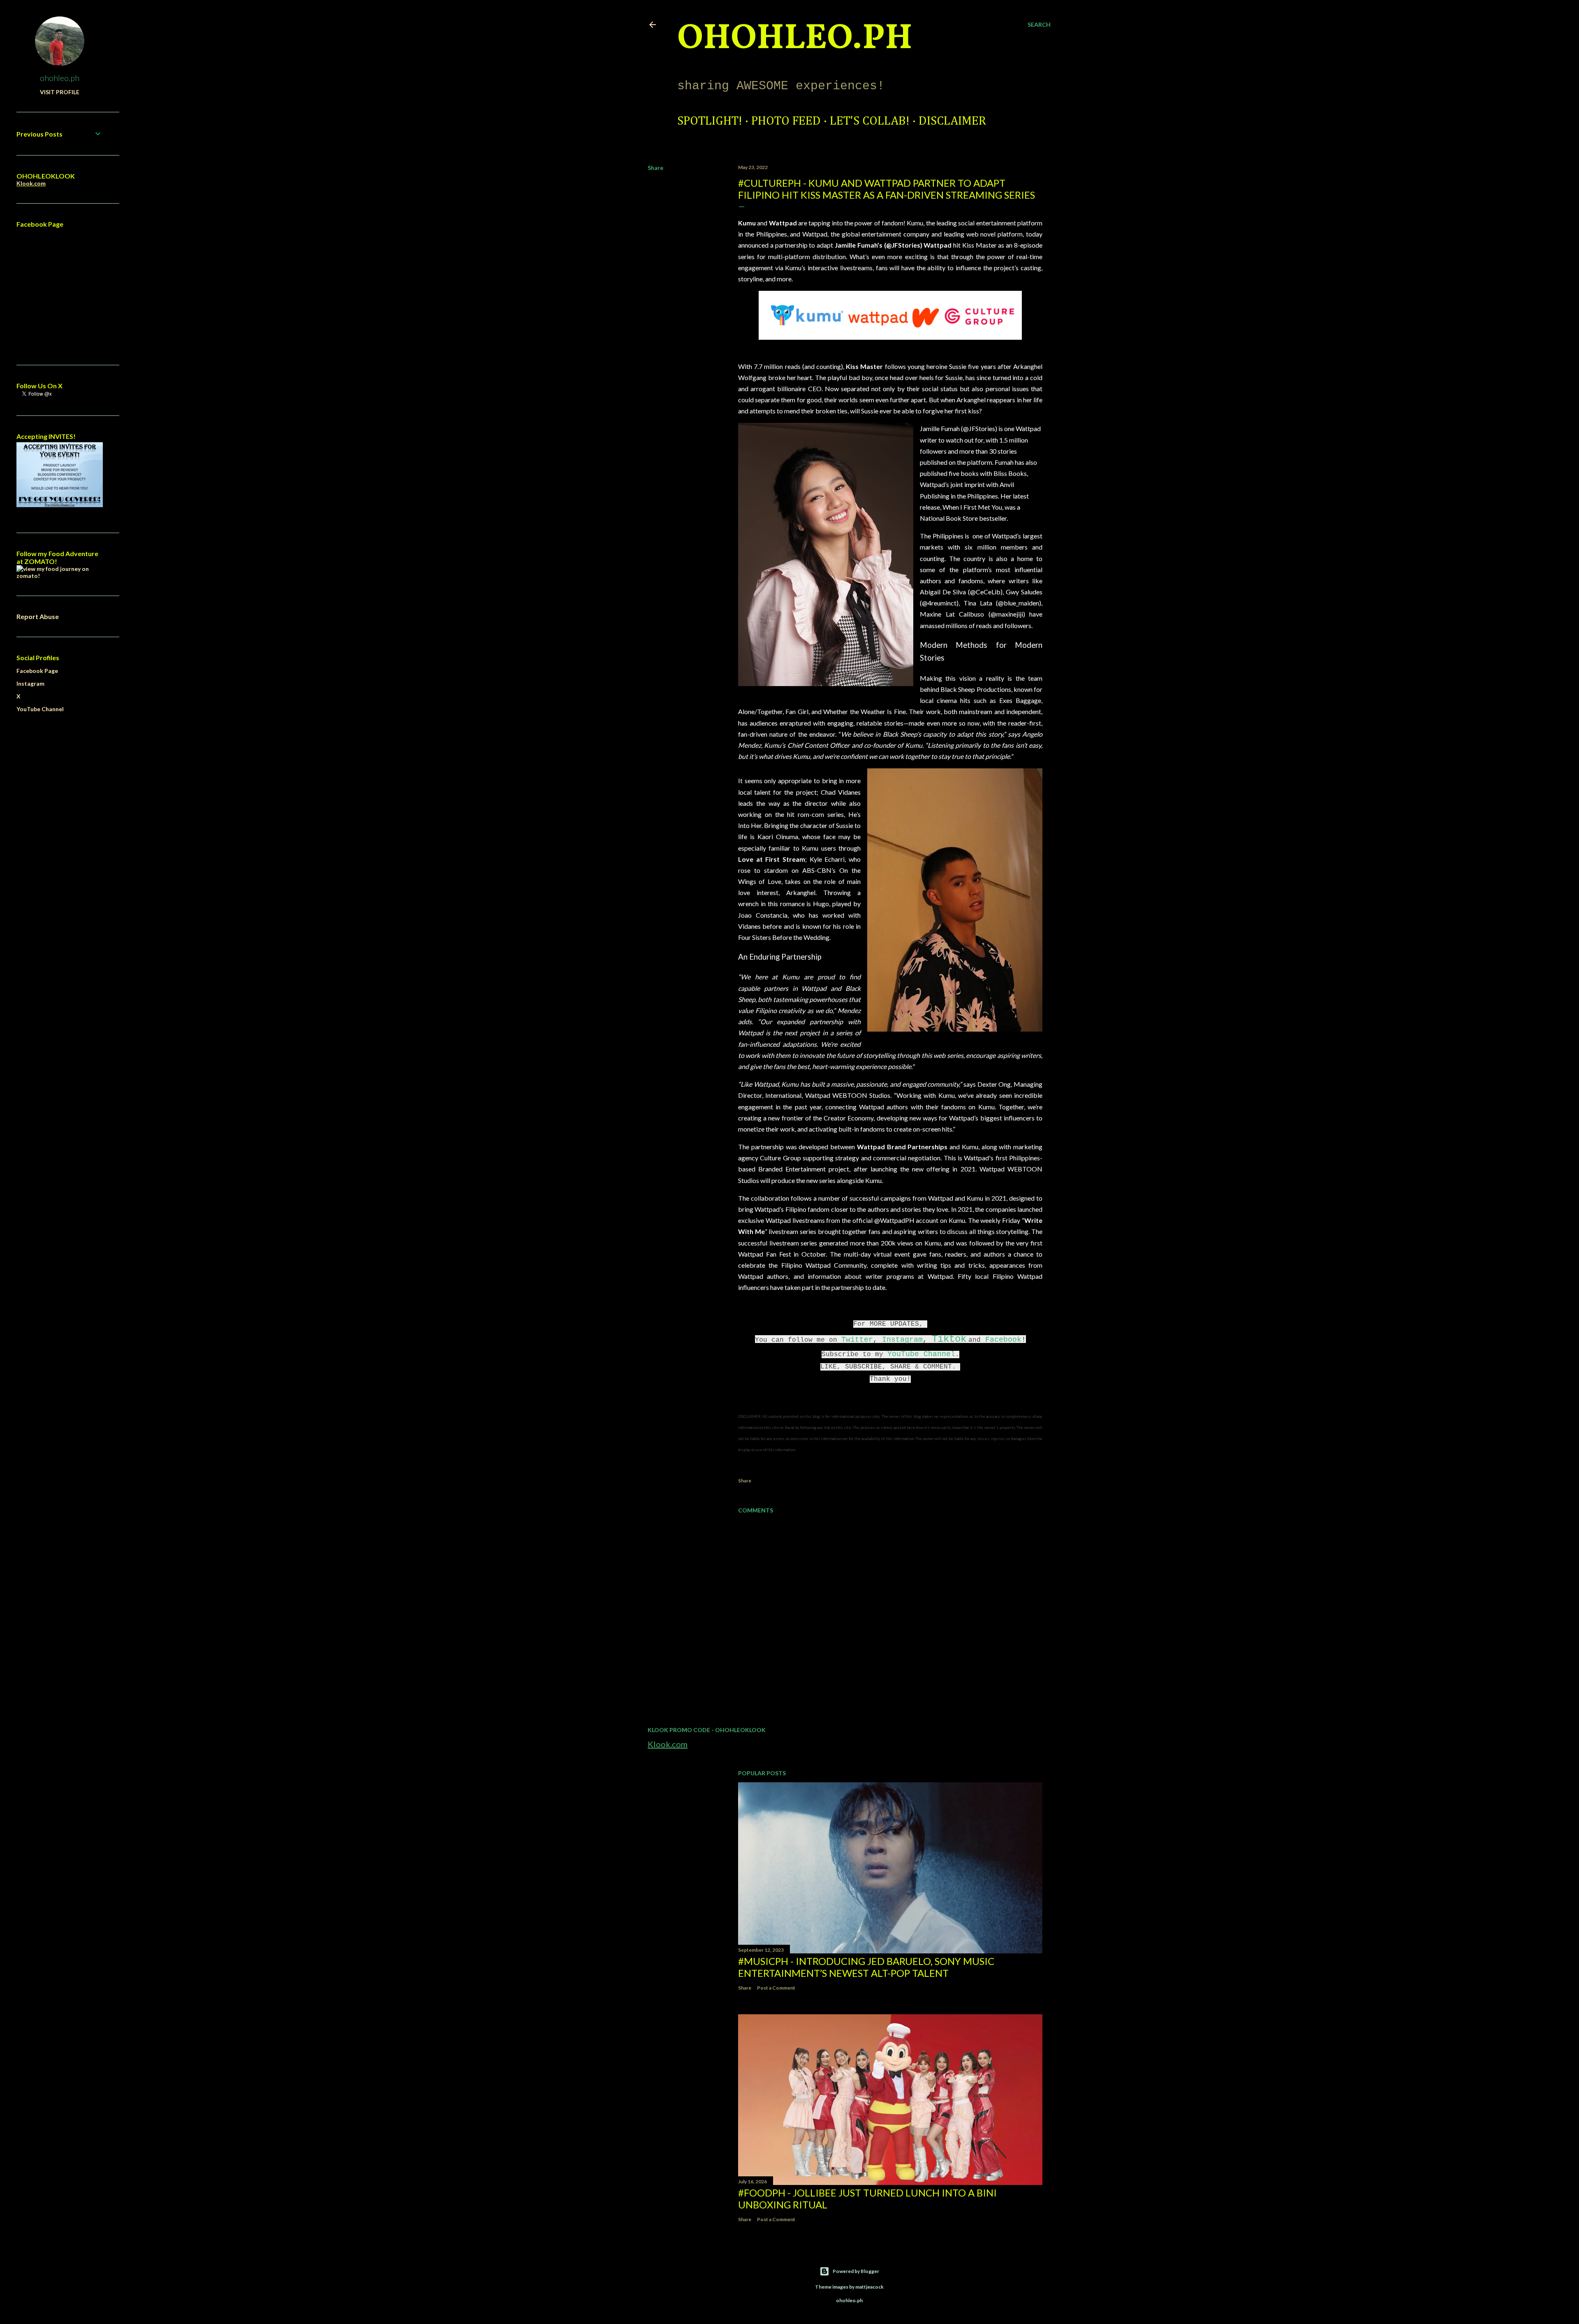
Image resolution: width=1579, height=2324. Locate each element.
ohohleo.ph (60, 78)
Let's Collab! (870, 121)
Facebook (1003, 1340)
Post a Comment (776, 1988)
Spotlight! (710, 121)
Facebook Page (37, 671)
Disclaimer (952, 121)
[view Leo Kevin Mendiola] (60, 576)
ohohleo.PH (795, 39)
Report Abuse (38, 616)
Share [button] (655, 168)
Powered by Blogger (856, 2271)
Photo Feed (786, 121)
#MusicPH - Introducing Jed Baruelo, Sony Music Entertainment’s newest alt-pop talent (866, 1967)
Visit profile (60, 92)
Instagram (902, 1340)
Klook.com (668, 1744)
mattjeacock (869, 2287)
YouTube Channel (921, 1354)
